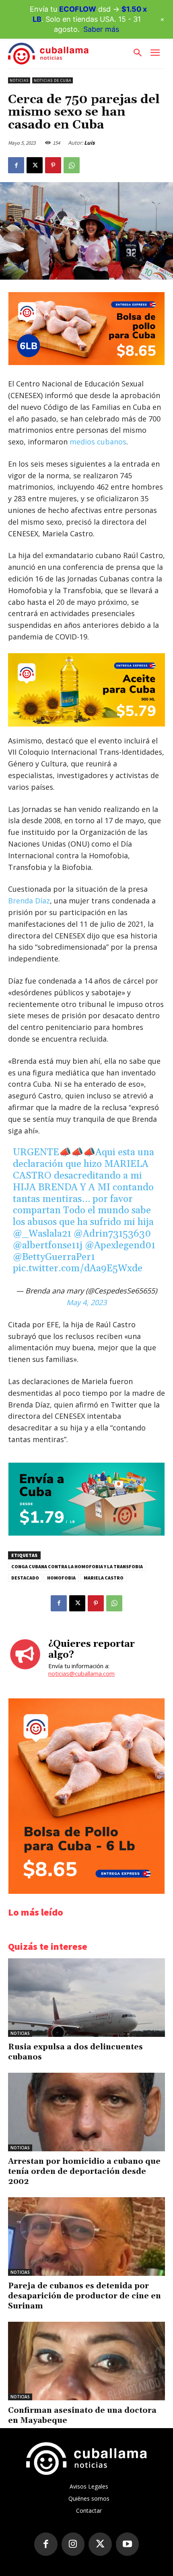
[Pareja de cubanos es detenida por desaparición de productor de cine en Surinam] (86, 2237)
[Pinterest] (53, 165)
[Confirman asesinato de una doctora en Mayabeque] (86, 2361)
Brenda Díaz (29, 901)
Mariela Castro (104, 1578)
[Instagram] (73, 2544)
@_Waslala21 (42, 1234)
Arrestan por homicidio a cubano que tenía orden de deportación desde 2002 (84, 2171)
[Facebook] (16, 165)
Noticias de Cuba (53, 80)
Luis (89, 143)
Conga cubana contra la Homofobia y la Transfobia (77, 1566)
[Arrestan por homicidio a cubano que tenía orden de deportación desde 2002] (86, 2112)
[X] (35, 165)
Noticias (19, 80)
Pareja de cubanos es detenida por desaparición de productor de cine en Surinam (84, 2296)
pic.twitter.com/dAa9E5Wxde (78, 1268)
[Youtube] (128, 2544)
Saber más (101, 29)
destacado (25, 1578)
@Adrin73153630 (112, 1234)
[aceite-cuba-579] (86, 690)
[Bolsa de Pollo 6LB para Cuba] (86, 363)
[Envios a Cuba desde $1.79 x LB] (86, 1533)
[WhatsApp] (72, 165)
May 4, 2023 (86, 1302)
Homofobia (61, 1578)
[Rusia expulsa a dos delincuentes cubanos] (86, 1998)
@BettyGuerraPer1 (54, 1257)
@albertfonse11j (48, 1245)
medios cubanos (98, 442)
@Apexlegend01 (120, 1245)
